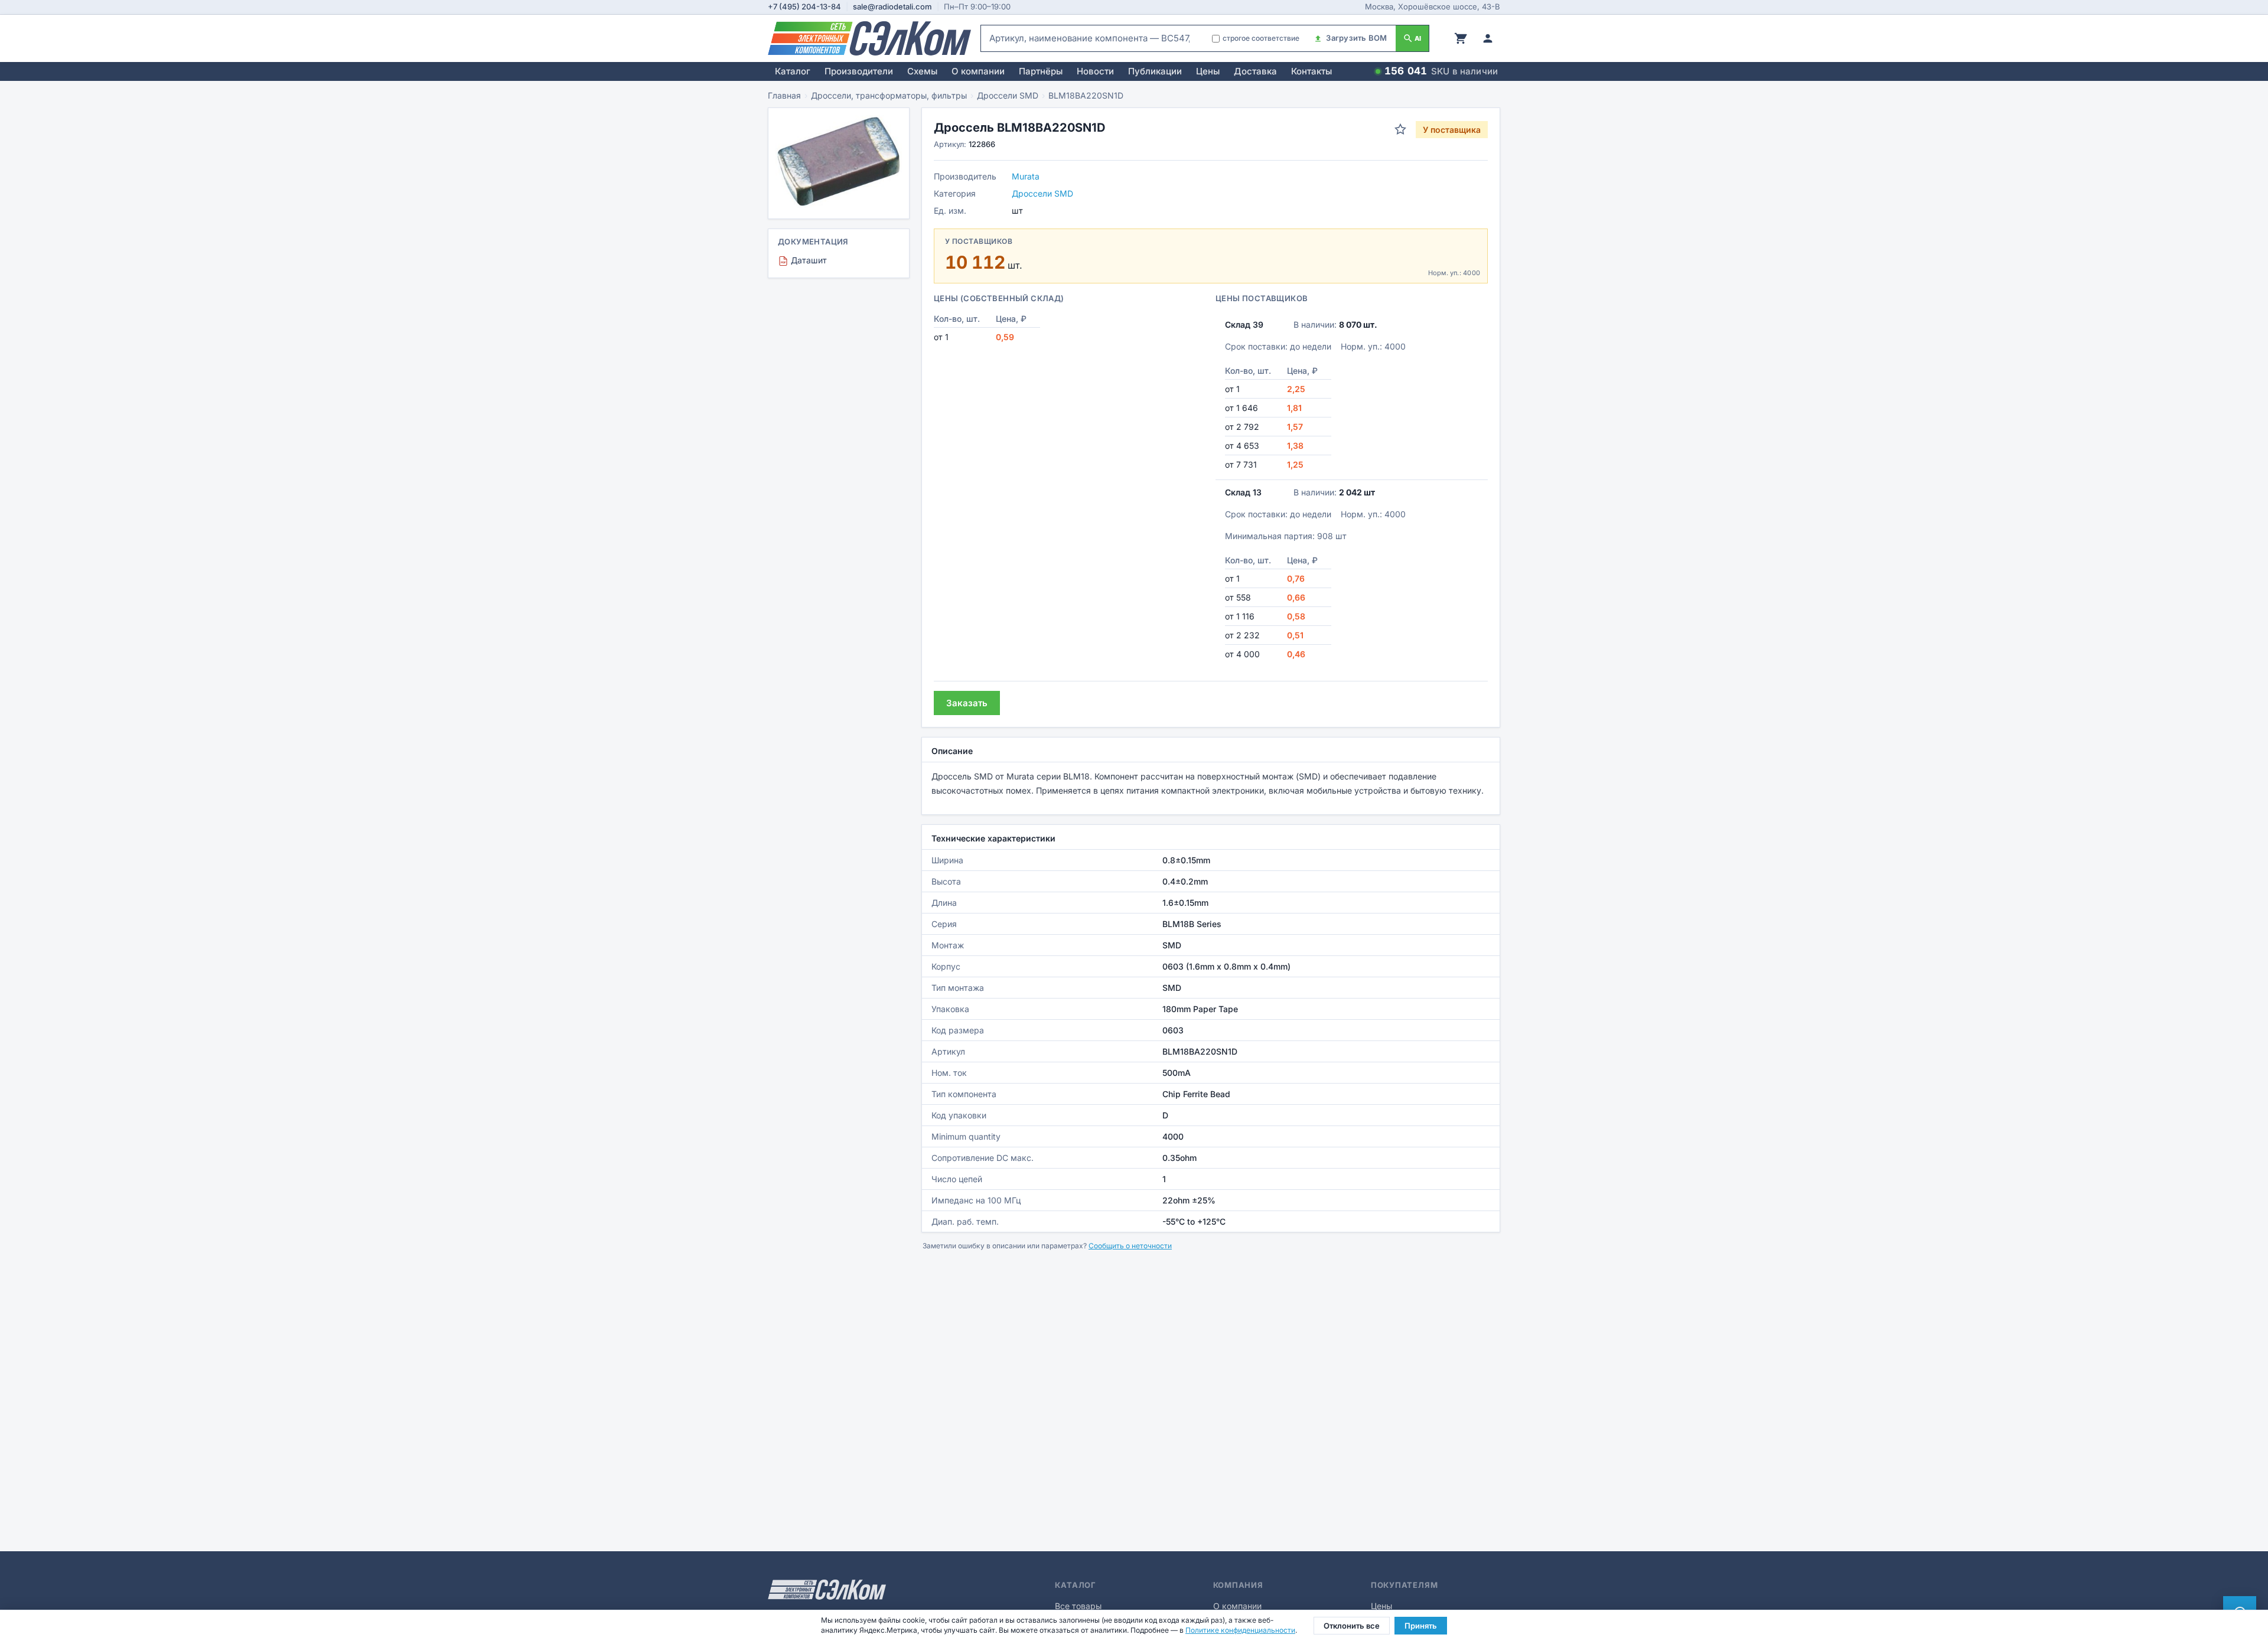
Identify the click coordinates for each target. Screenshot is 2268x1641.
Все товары (1078, 1606)
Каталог (793, 71)
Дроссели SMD (1008, 95)
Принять (1421, 1626)
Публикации (1155, 71)
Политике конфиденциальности (1240, 1630)
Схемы (922, 71)
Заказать (967, 703)
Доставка (1255, 71)
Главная (784, 95)
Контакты (1311, 71)
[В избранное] (1400, 129)
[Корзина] (1461, 38)
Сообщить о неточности (1130, 1246)
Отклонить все (1352, 1626)
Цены (1208, 71)
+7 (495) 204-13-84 (804, 6)
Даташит (804, 260)
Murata (1026, 176)
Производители (859, 71)
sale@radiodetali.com (892, 6)
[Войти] (1488, 38)
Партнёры (1041, 71)
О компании (978, 71)
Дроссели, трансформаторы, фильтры (889, 95)
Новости (1095, 71)
